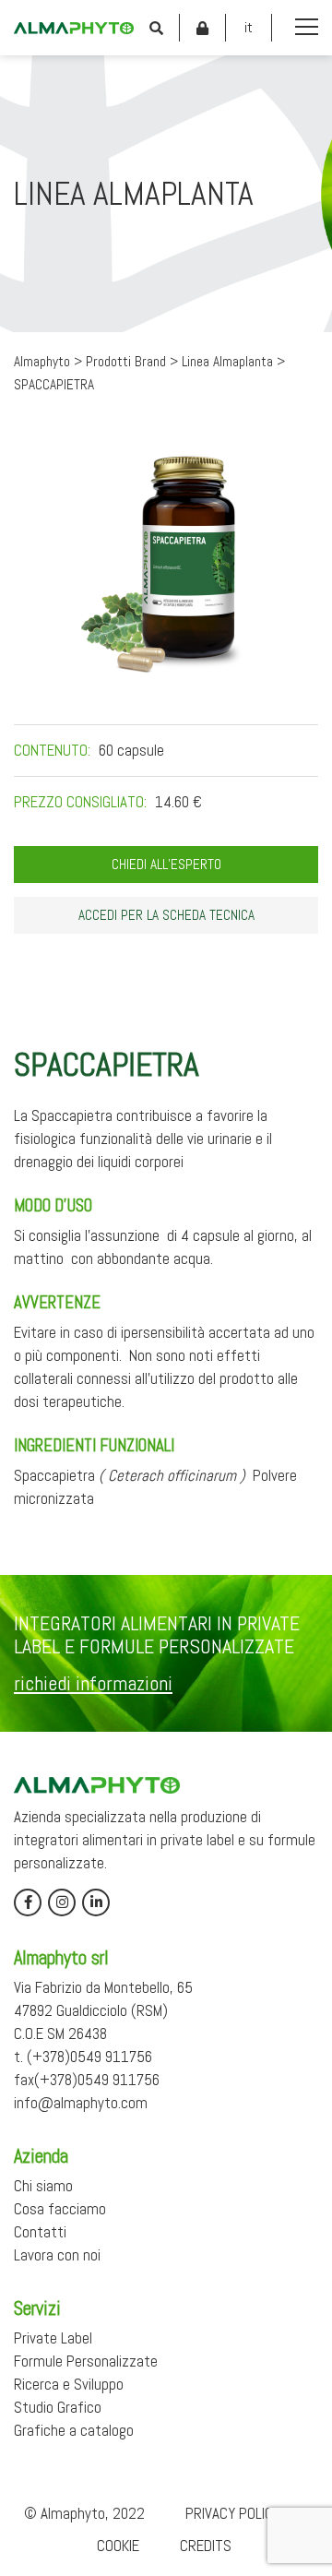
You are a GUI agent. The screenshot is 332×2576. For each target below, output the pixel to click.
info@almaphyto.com (81, 2103)
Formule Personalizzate (86, 2361)
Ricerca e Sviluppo (69, 2384)
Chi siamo (43, 2186)
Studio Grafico (58, 2407)
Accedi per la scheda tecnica (166, 915)
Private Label (53, 2338)
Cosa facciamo (60, 2209)
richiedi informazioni (93, 1683)
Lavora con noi (57, 2255)
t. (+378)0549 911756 (83, 2057)
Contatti (40, 2232)
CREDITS (206, 2546)
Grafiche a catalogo (74, 2430)
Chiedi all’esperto (166, 865)
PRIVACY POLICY (233, 2513)
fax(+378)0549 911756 (87, 2080)
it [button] (249, 27)
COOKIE (118, 2546)
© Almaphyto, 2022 (84, 2513)
